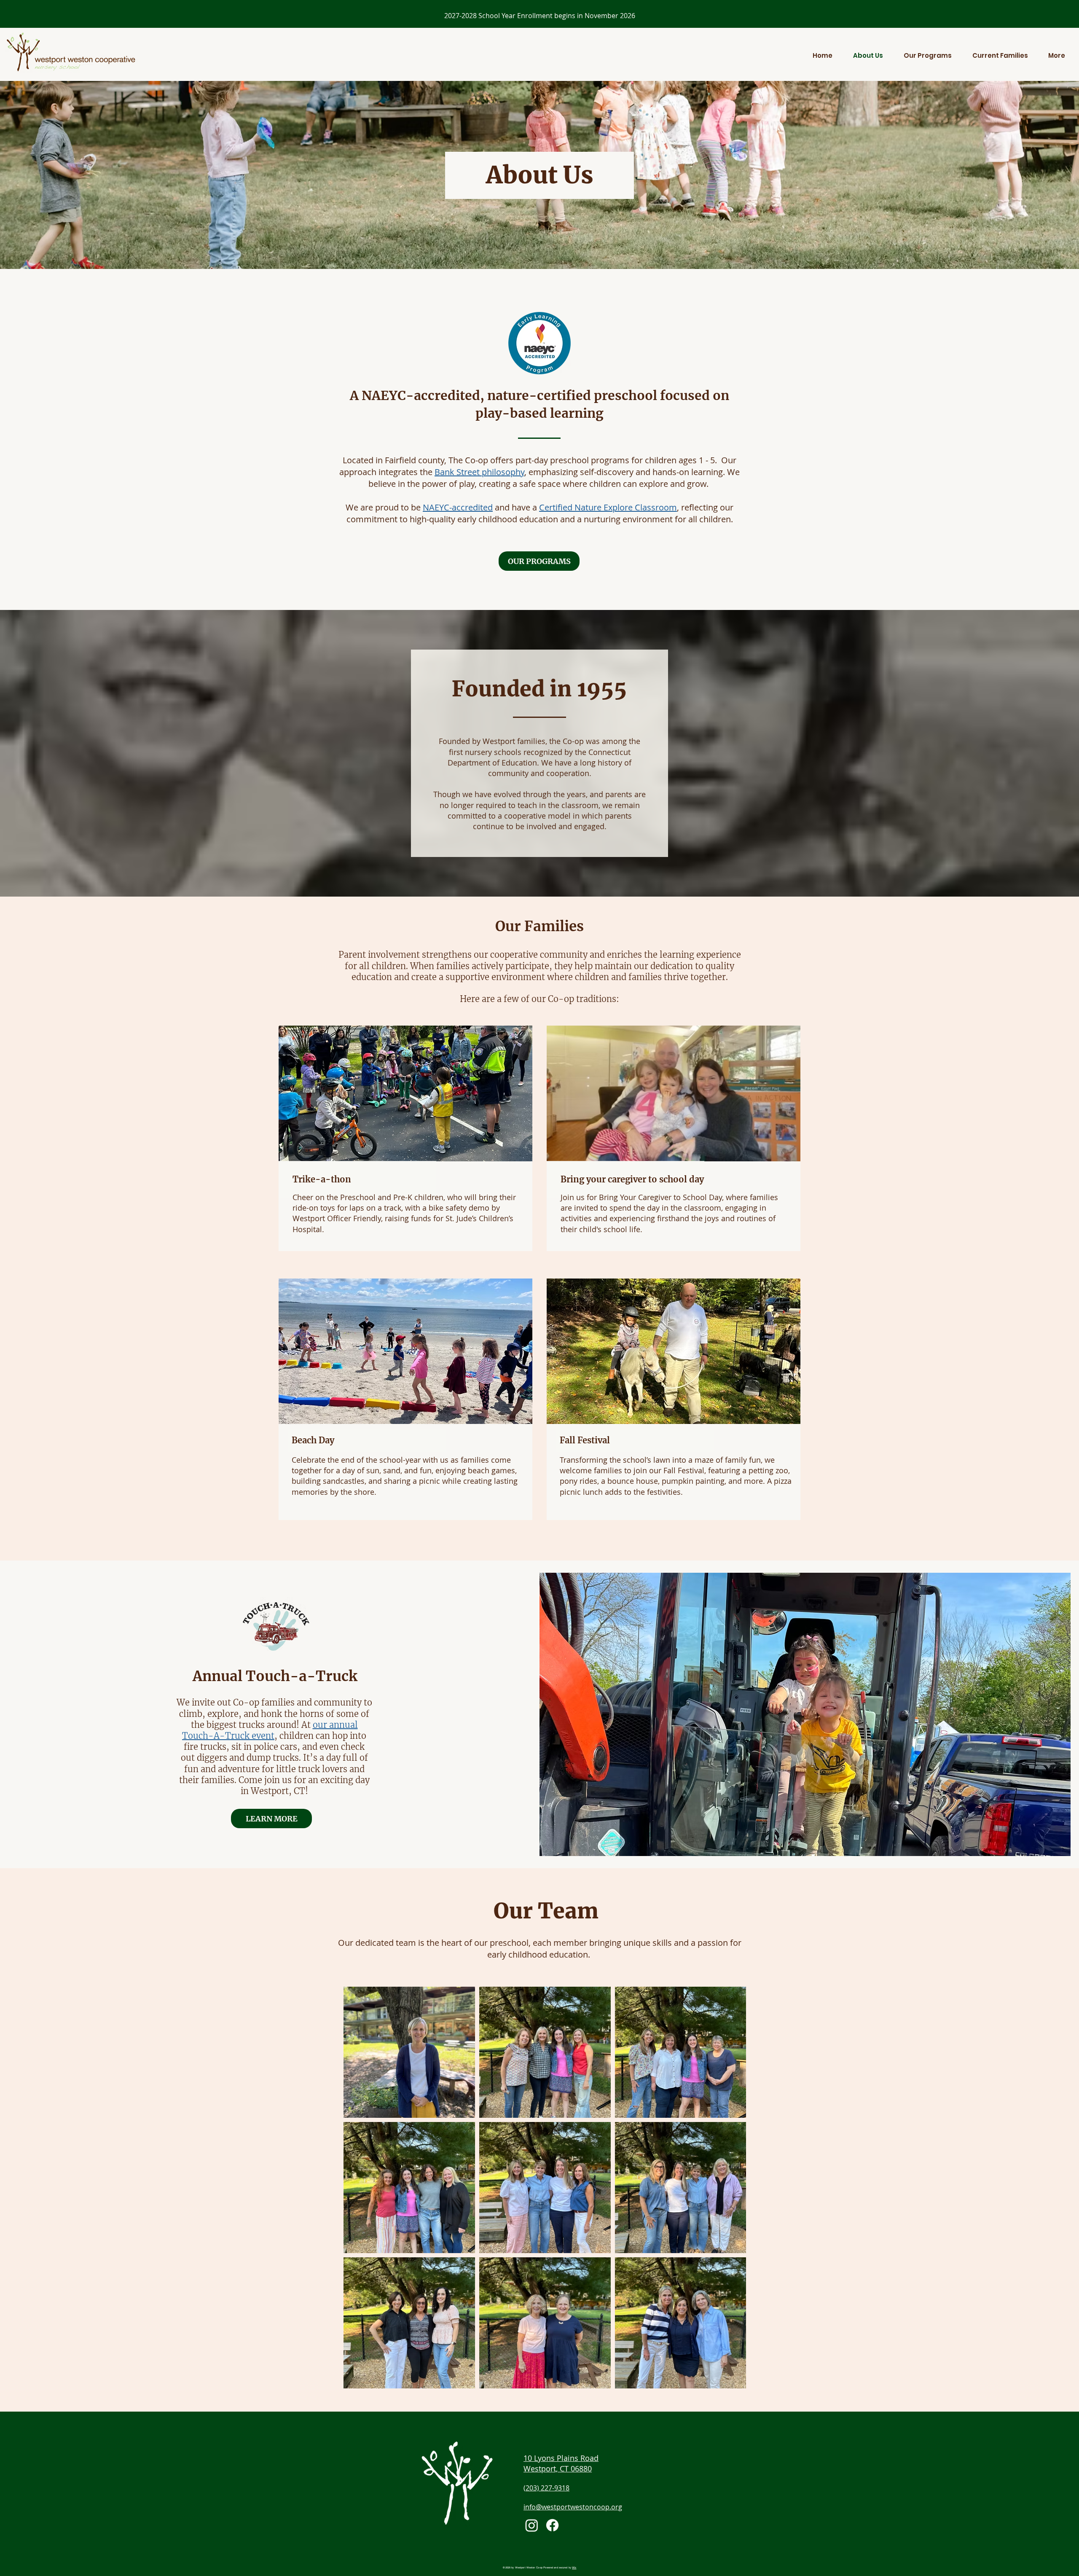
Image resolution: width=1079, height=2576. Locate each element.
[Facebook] (552, 2525)
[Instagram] (532, 2525)
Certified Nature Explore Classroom (608, 507)
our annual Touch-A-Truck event (270, 1730)
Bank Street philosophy (479, 472)
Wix (574, 2567)
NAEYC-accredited (458, 507)
